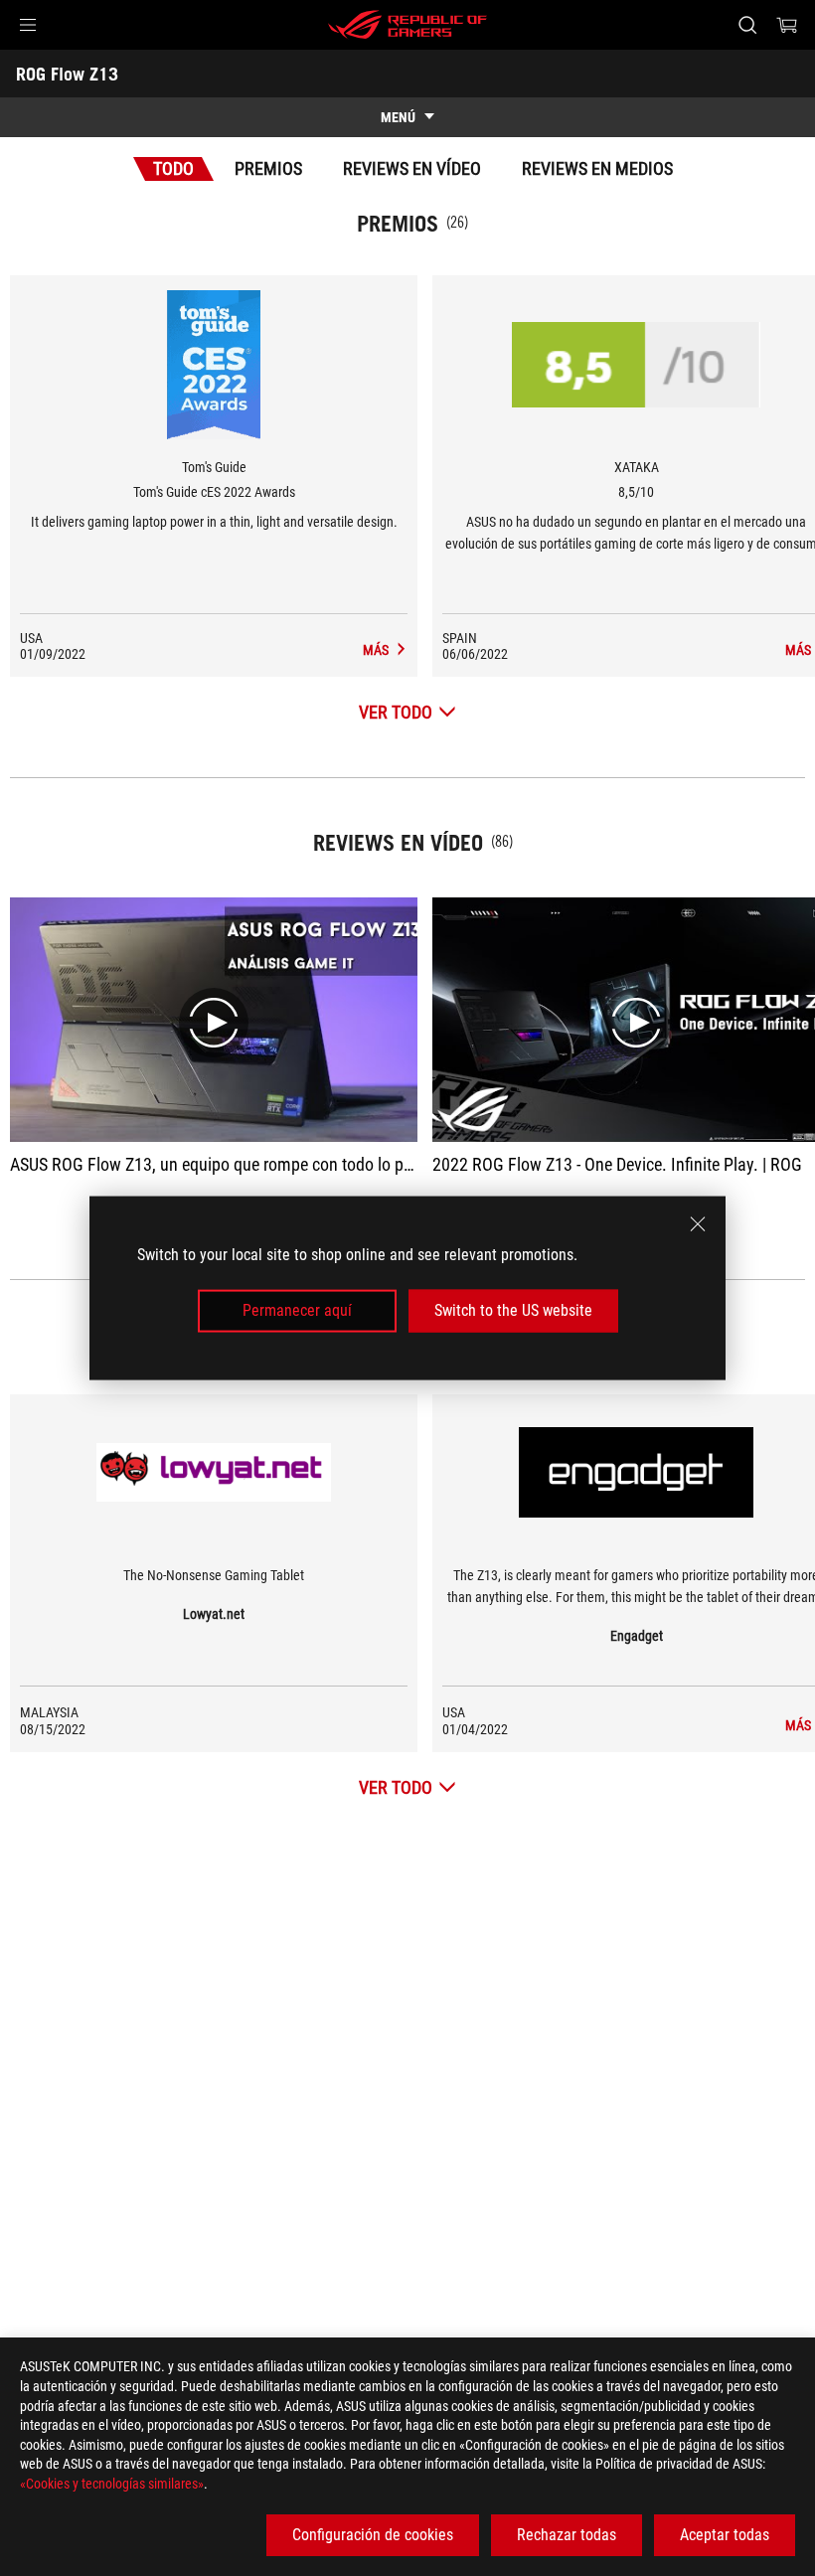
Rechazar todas (567, 2535)
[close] (698, 1224)
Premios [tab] (268, 168)
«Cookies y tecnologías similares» (112, 2484)
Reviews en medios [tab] (597, 168)
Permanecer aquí (297, 1310)
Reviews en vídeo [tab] (412, 168)
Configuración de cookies (373, 2535)
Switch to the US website (513, 1310)
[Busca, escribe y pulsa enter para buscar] (747, 25)
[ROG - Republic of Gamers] (407, 25)
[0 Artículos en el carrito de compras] (787, 25)
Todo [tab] (173, 168)
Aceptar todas (725, 2535)
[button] (28, 25)
